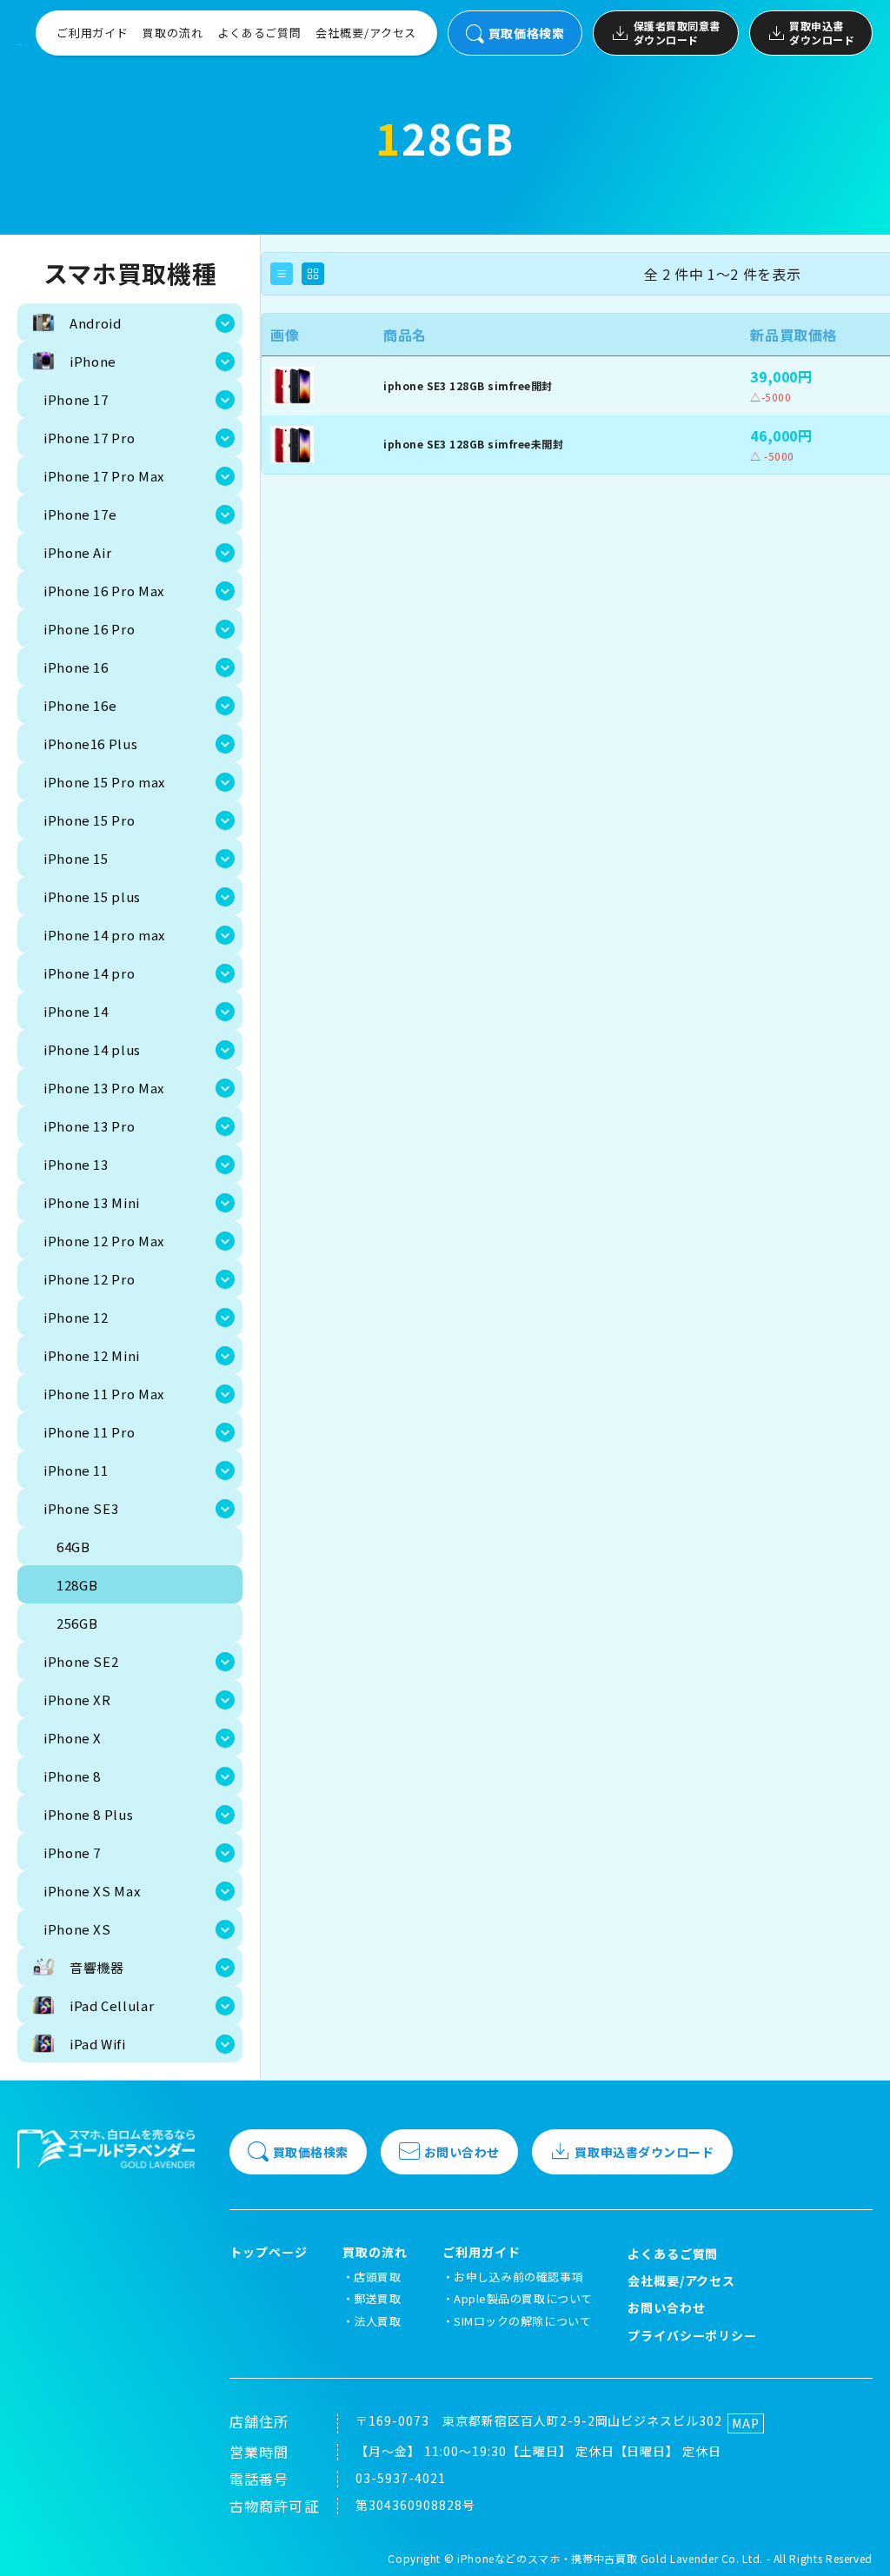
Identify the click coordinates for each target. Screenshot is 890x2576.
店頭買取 (377, 2277)
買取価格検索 (526, 33)
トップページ (269, 2252)
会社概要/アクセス (366, 33)
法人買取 (377, 2321)
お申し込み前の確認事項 (518, 2277)
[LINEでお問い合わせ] (855, 2541)
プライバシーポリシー (693, 2335)
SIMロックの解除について (522, 2321)
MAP (746, 2423)
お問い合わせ (462, 2152)
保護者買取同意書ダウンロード (677, 33)
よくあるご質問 (259, 33)
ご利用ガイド (93, 33)
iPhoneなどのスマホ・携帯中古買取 (547, 2558)
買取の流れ (173, 33)
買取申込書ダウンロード (822, 33)
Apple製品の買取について (523, 2298)
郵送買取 (377, 2298)
